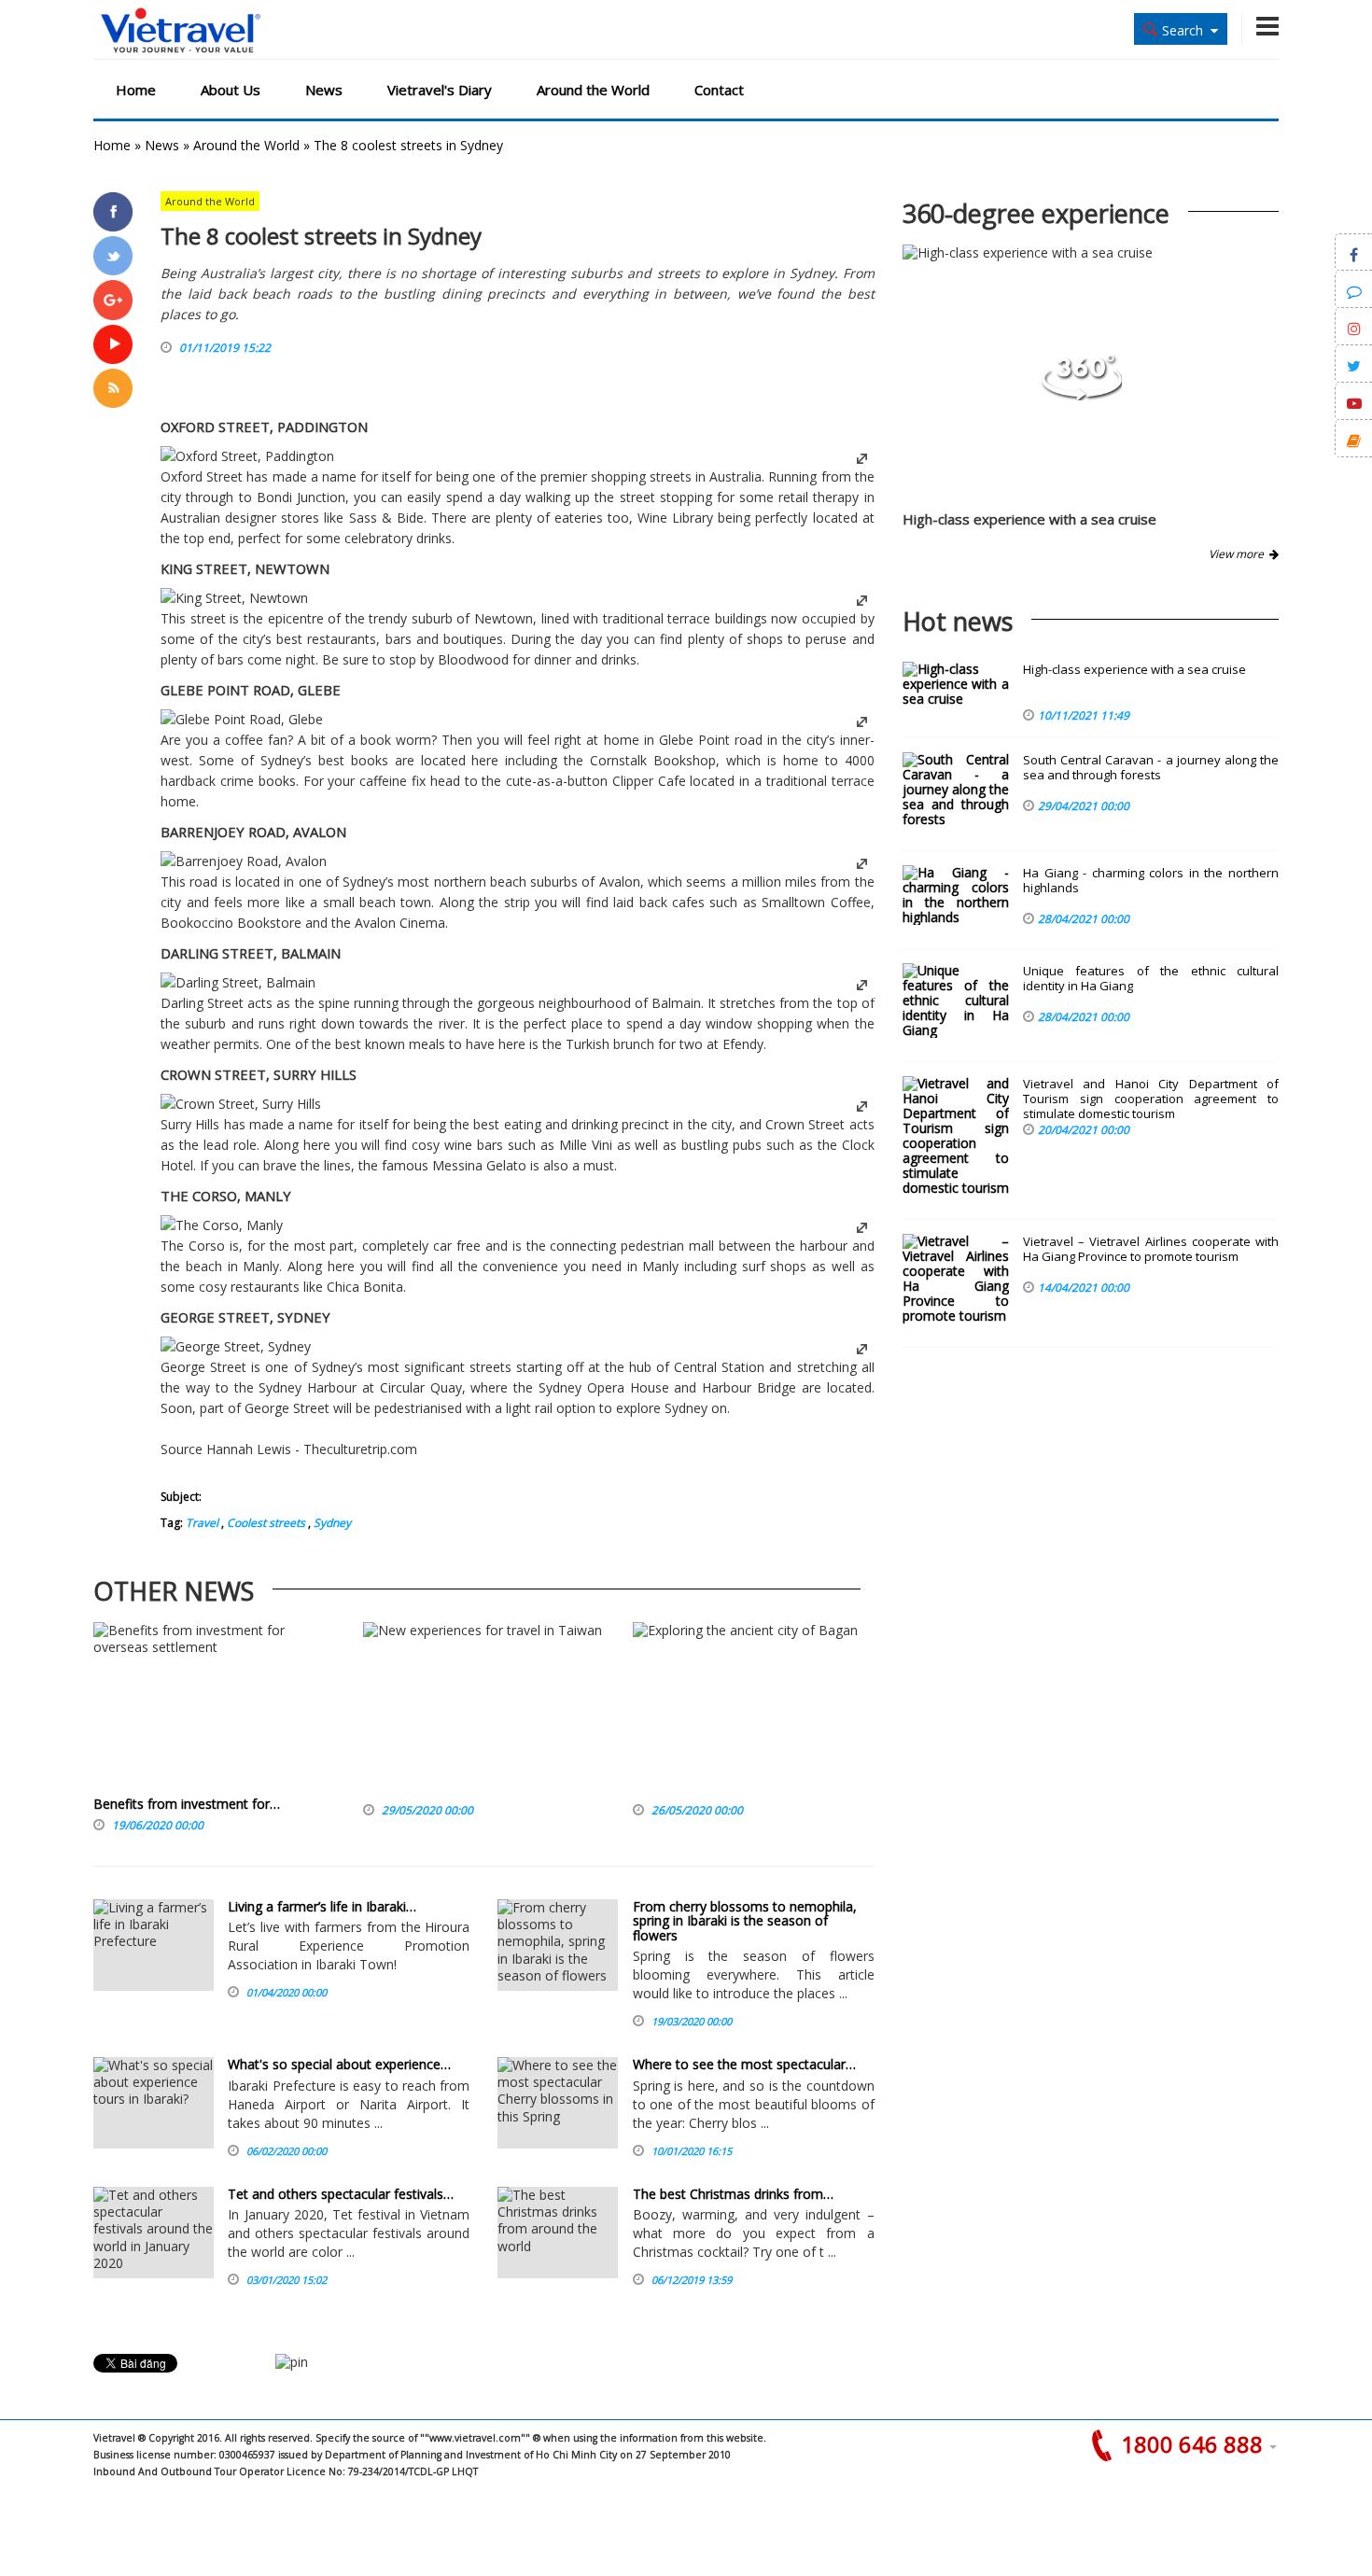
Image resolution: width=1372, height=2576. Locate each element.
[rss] (113, 388)
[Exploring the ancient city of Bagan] (745, 1709)
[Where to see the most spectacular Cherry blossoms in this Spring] (558, 2103)
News (324, 90)
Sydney (331, 1523)
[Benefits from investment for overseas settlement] (214, 1709)
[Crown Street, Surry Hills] (241, 1104)
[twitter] (113, 256)
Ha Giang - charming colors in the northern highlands (1151, 881)
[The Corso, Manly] (222, 1225)
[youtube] (113, 344)
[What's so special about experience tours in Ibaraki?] (154, 2103)
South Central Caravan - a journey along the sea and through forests (1151, 768)
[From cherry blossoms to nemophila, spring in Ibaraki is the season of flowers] (558, 1945)
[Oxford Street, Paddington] (247, 456)
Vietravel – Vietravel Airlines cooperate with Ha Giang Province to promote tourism (1151, 1249)
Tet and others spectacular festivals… (341, 2194)
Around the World (593, 90)
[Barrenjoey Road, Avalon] (244, 861)
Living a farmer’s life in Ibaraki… (322, 1906)
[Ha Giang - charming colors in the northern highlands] (956, 895)
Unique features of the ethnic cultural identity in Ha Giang (1151, 979)
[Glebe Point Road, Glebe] (242, 719)
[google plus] (113, 300)
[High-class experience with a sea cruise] (1082, 395)
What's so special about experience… (339, 2064)
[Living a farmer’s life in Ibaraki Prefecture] (154, 1945)
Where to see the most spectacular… (744, 2064)
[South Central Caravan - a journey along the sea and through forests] (956, 790)
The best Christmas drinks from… (733, 2194)
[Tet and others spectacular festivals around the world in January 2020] (154, 2233)
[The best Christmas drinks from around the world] (558, 2233)
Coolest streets (265, 1523)
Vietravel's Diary (440, 90)
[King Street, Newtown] (234, 598)
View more (1239, 554)
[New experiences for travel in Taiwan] (483, 1709)
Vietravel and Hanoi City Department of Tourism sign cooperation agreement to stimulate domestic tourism (1151, 1099)
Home (136, 90)
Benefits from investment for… (187, 1804)
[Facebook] (113, 212)
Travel (202, 1523)
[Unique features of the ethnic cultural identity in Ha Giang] (956, 1001)
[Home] (181, 31)
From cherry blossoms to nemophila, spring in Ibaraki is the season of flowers (745, 1921)
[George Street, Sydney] (236, 1346)
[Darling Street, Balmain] (238, 982)
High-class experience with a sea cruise (1029, 519)
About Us (231, 90)
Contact (719, 90)
